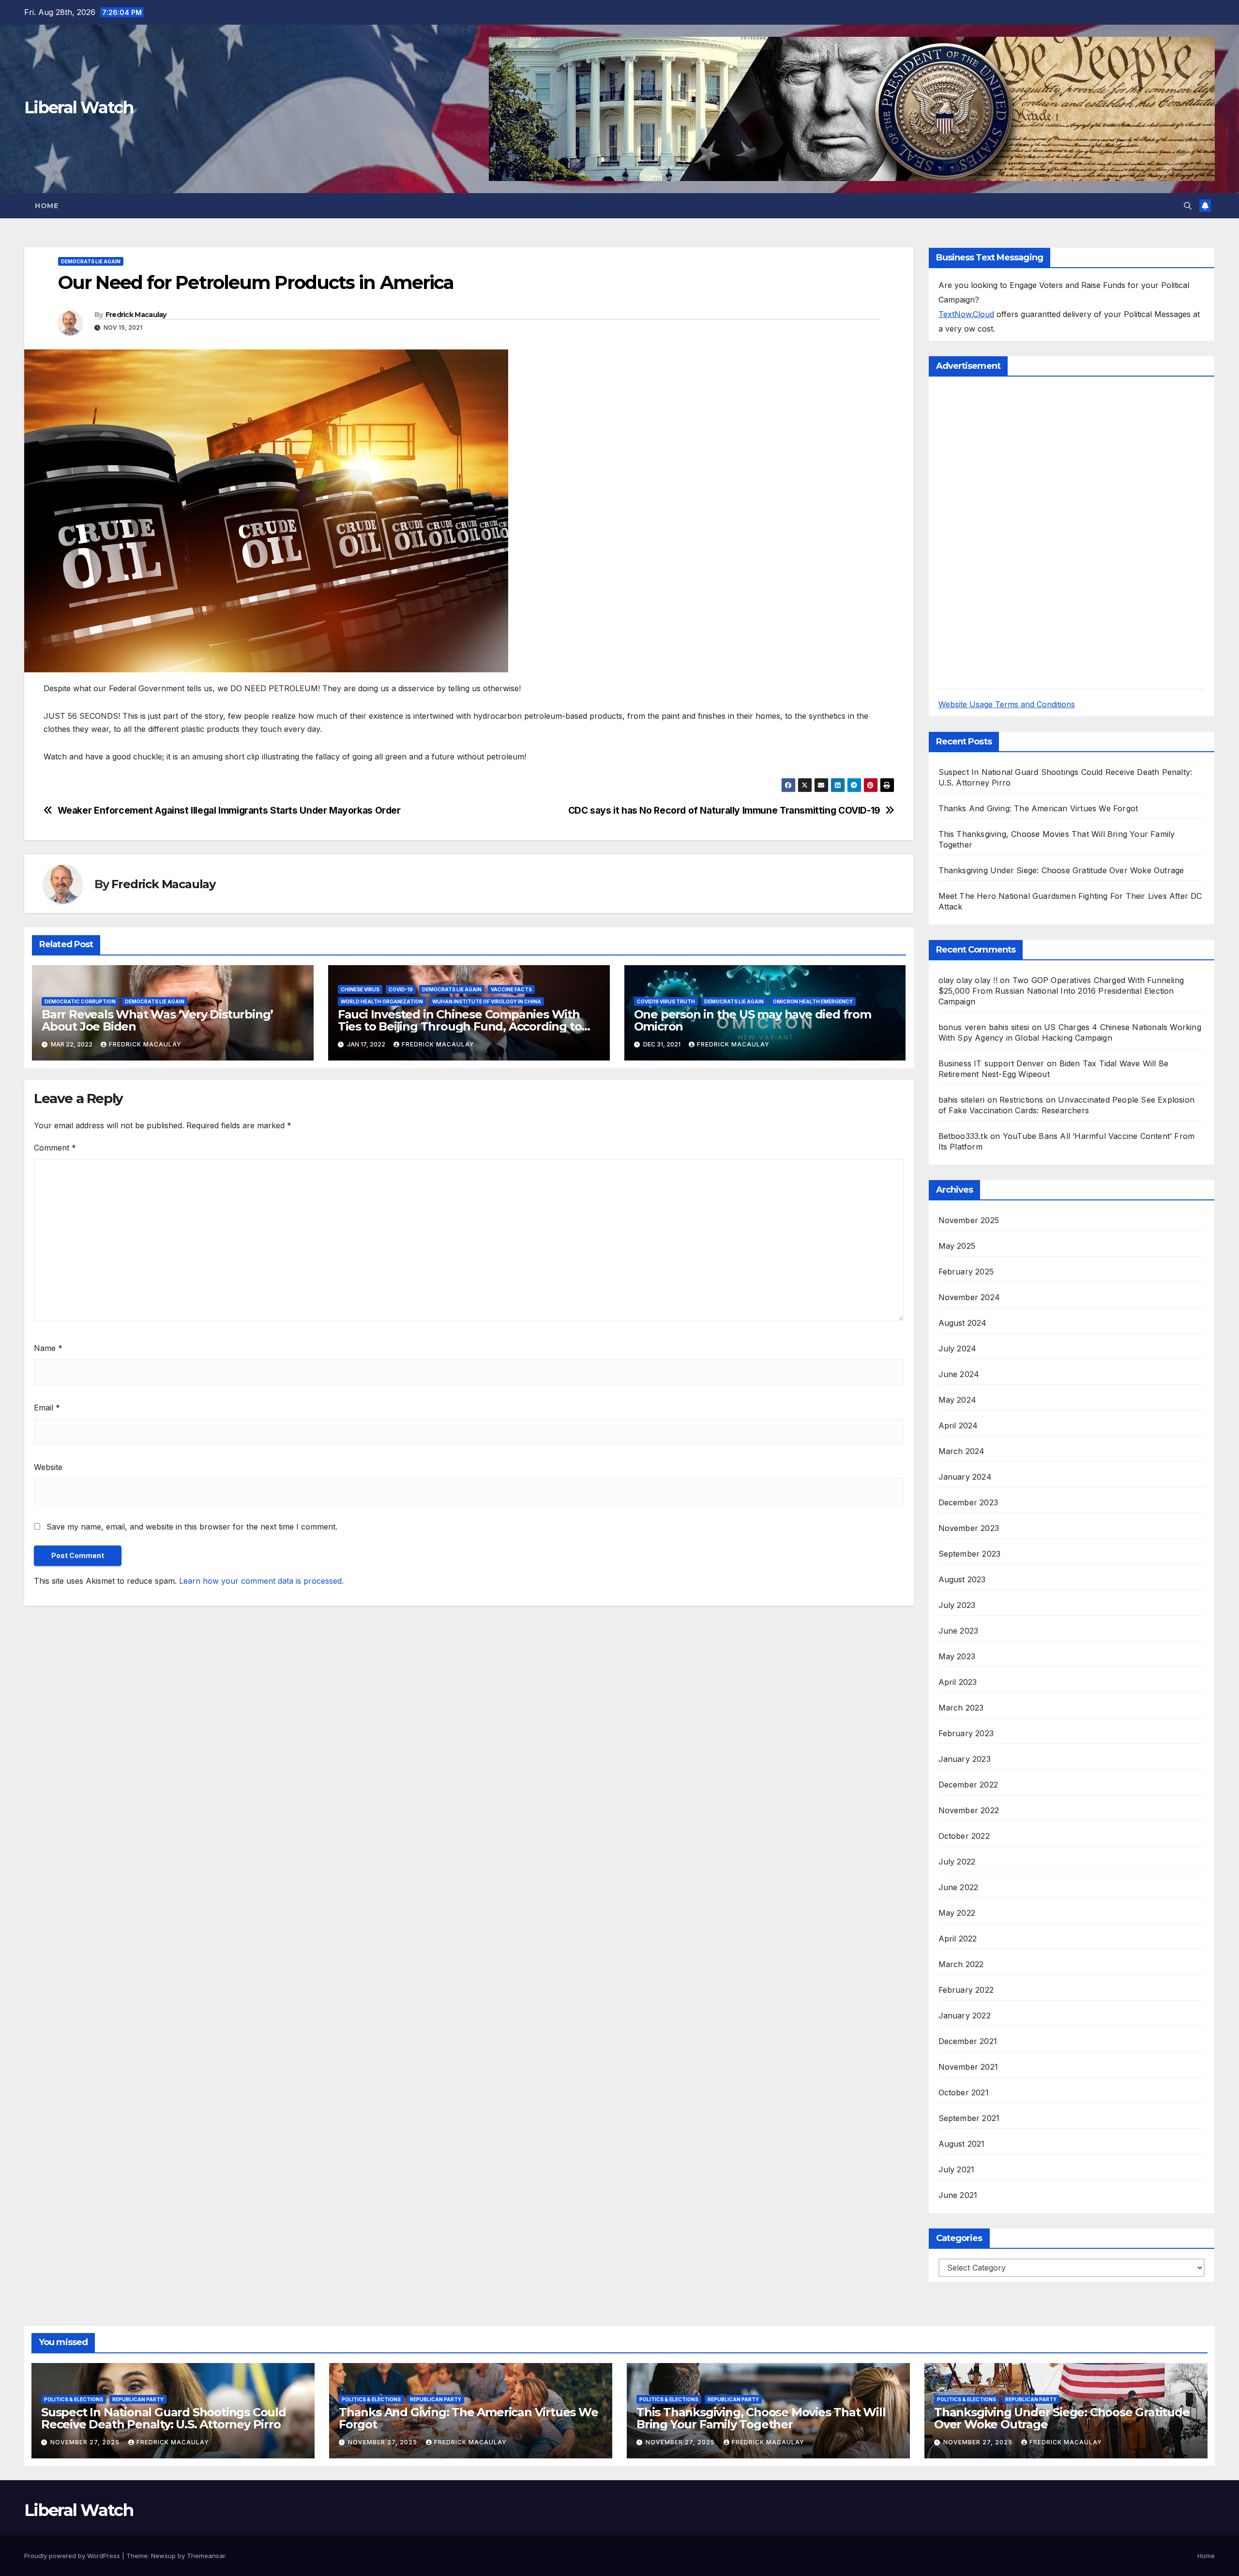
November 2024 (969, 1297)
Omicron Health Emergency (813, 1001)
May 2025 (957, 1246)
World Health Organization (382, 1001)
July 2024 (958, 1349)
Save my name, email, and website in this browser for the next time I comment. (192, 1527)
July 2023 (957, 1605)
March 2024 (962, 1451)
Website (48, 1467)
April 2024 (958, 1425)
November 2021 (968, 2067)
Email (47, 1408)
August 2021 (962, 2144)
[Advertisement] (1011, 531)
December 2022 (968, 1785)
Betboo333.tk (963, 1136)
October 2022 (964, 1836)
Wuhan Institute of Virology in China (487, 1001)
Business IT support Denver (991, 1063)
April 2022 (958, 1939)
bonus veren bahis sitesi (984, 1027)
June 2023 (959, 1631)
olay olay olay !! (968, 980)
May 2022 (957, 1913)
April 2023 (958, 1682)
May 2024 (958, 1400)
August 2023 (962, 1579)
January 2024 (965, 1477)
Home (46, 206)
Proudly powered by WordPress (73, 2556)
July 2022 (957, 1862)
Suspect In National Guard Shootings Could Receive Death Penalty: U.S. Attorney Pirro (164, 2418)
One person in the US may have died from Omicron (753, 1020)
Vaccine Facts (511, 989)
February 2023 (966, 1733)
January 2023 (965, 1759)
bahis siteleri (962, 1100)
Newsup (163, 2556)
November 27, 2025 (86, 2442)
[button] (1188, 206)
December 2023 (968, 1502)
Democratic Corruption (80, 1001)
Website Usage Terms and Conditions (1007, 704)
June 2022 (959, 1887)
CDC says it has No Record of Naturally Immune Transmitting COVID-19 (724, 811)
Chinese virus (360, 989)
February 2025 (966, 1272)
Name (48, 1348)
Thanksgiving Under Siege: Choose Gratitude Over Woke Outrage (1061, 870)
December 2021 (968, 2041)
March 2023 (961, 1708)
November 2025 (969, 1220)
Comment (55, 1148)
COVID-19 (401, 989)
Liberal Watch (79, 107)
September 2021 (969, 2118)
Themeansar (206, 2556)
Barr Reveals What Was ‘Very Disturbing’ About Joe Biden (157, 1020)
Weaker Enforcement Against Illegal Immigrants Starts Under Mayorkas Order (229, 811)
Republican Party (138, 2399)
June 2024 (959, 1374)
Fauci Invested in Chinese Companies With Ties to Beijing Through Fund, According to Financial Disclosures (460, 1026)
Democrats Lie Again (91, 261)
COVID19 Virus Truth (666, 1001)
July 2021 (957, 2169)
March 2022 (961, 1964)
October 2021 (964, 2092)
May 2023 (957, 1656)
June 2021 (958, 2195)
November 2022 (969, 1810)
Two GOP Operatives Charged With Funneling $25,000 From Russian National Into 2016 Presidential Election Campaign (1061, 991)
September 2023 (970, 1554)
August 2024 (963, 1323)
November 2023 (969, 1528)
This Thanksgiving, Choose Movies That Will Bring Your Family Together (761, 2418)
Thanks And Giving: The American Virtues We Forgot (1038, 808)
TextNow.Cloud (966, 314)
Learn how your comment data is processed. (261, 1581)
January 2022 (965, 2015)
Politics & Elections (74, 2399)
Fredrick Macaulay (136, 315)
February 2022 (966, 1990)
